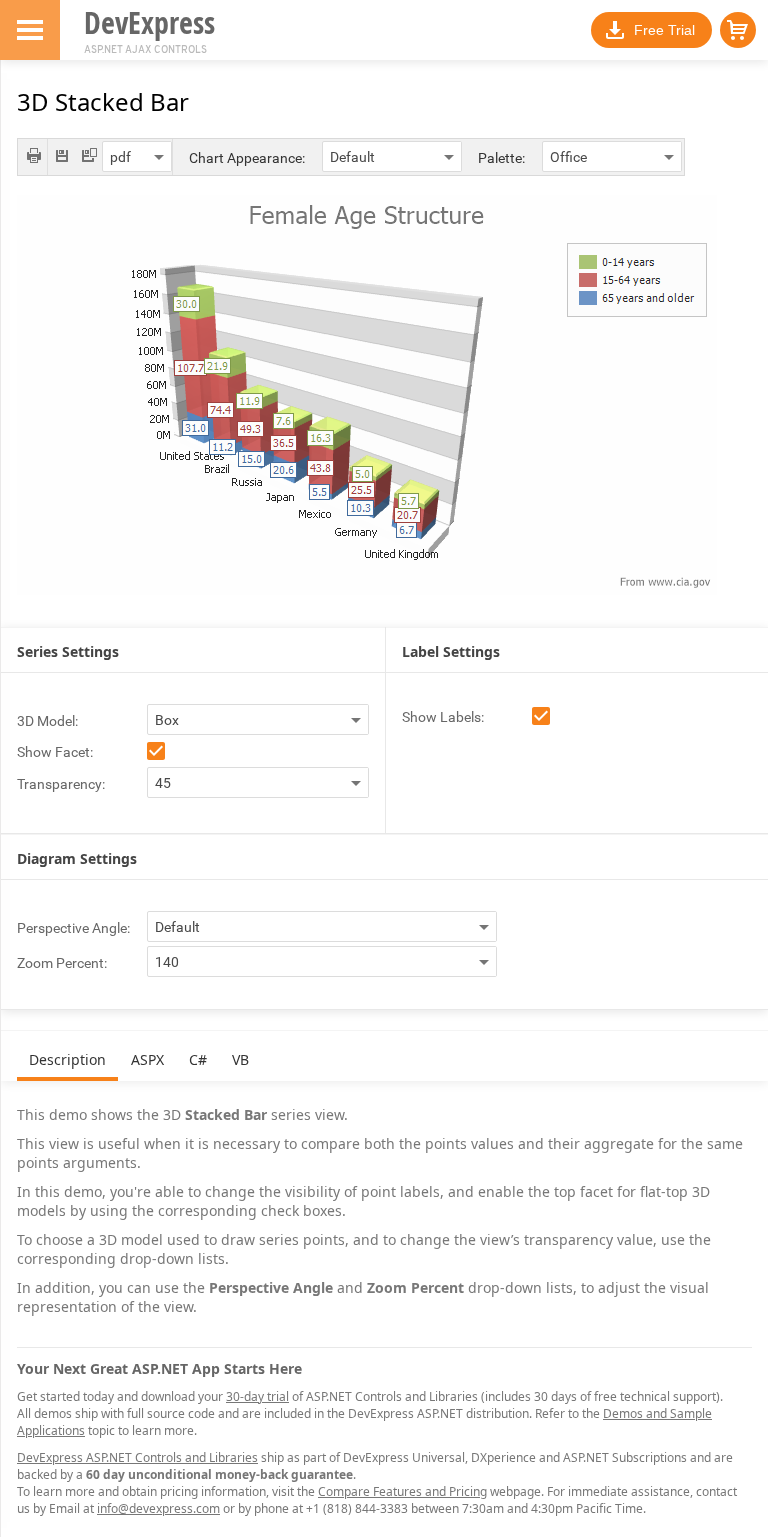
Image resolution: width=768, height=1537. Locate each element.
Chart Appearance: (247, 158)
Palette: (501, 158)
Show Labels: (443, 717)
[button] (738, 30)
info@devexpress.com (158, 1508)
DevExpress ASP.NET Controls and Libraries (137, 1457)
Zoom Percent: (62, 963)
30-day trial (257, 1396)
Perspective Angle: (73, 928)
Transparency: (61, 784)
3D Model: (47, 721)
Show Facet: (55, 752)
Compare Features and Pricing (402, 1491)
